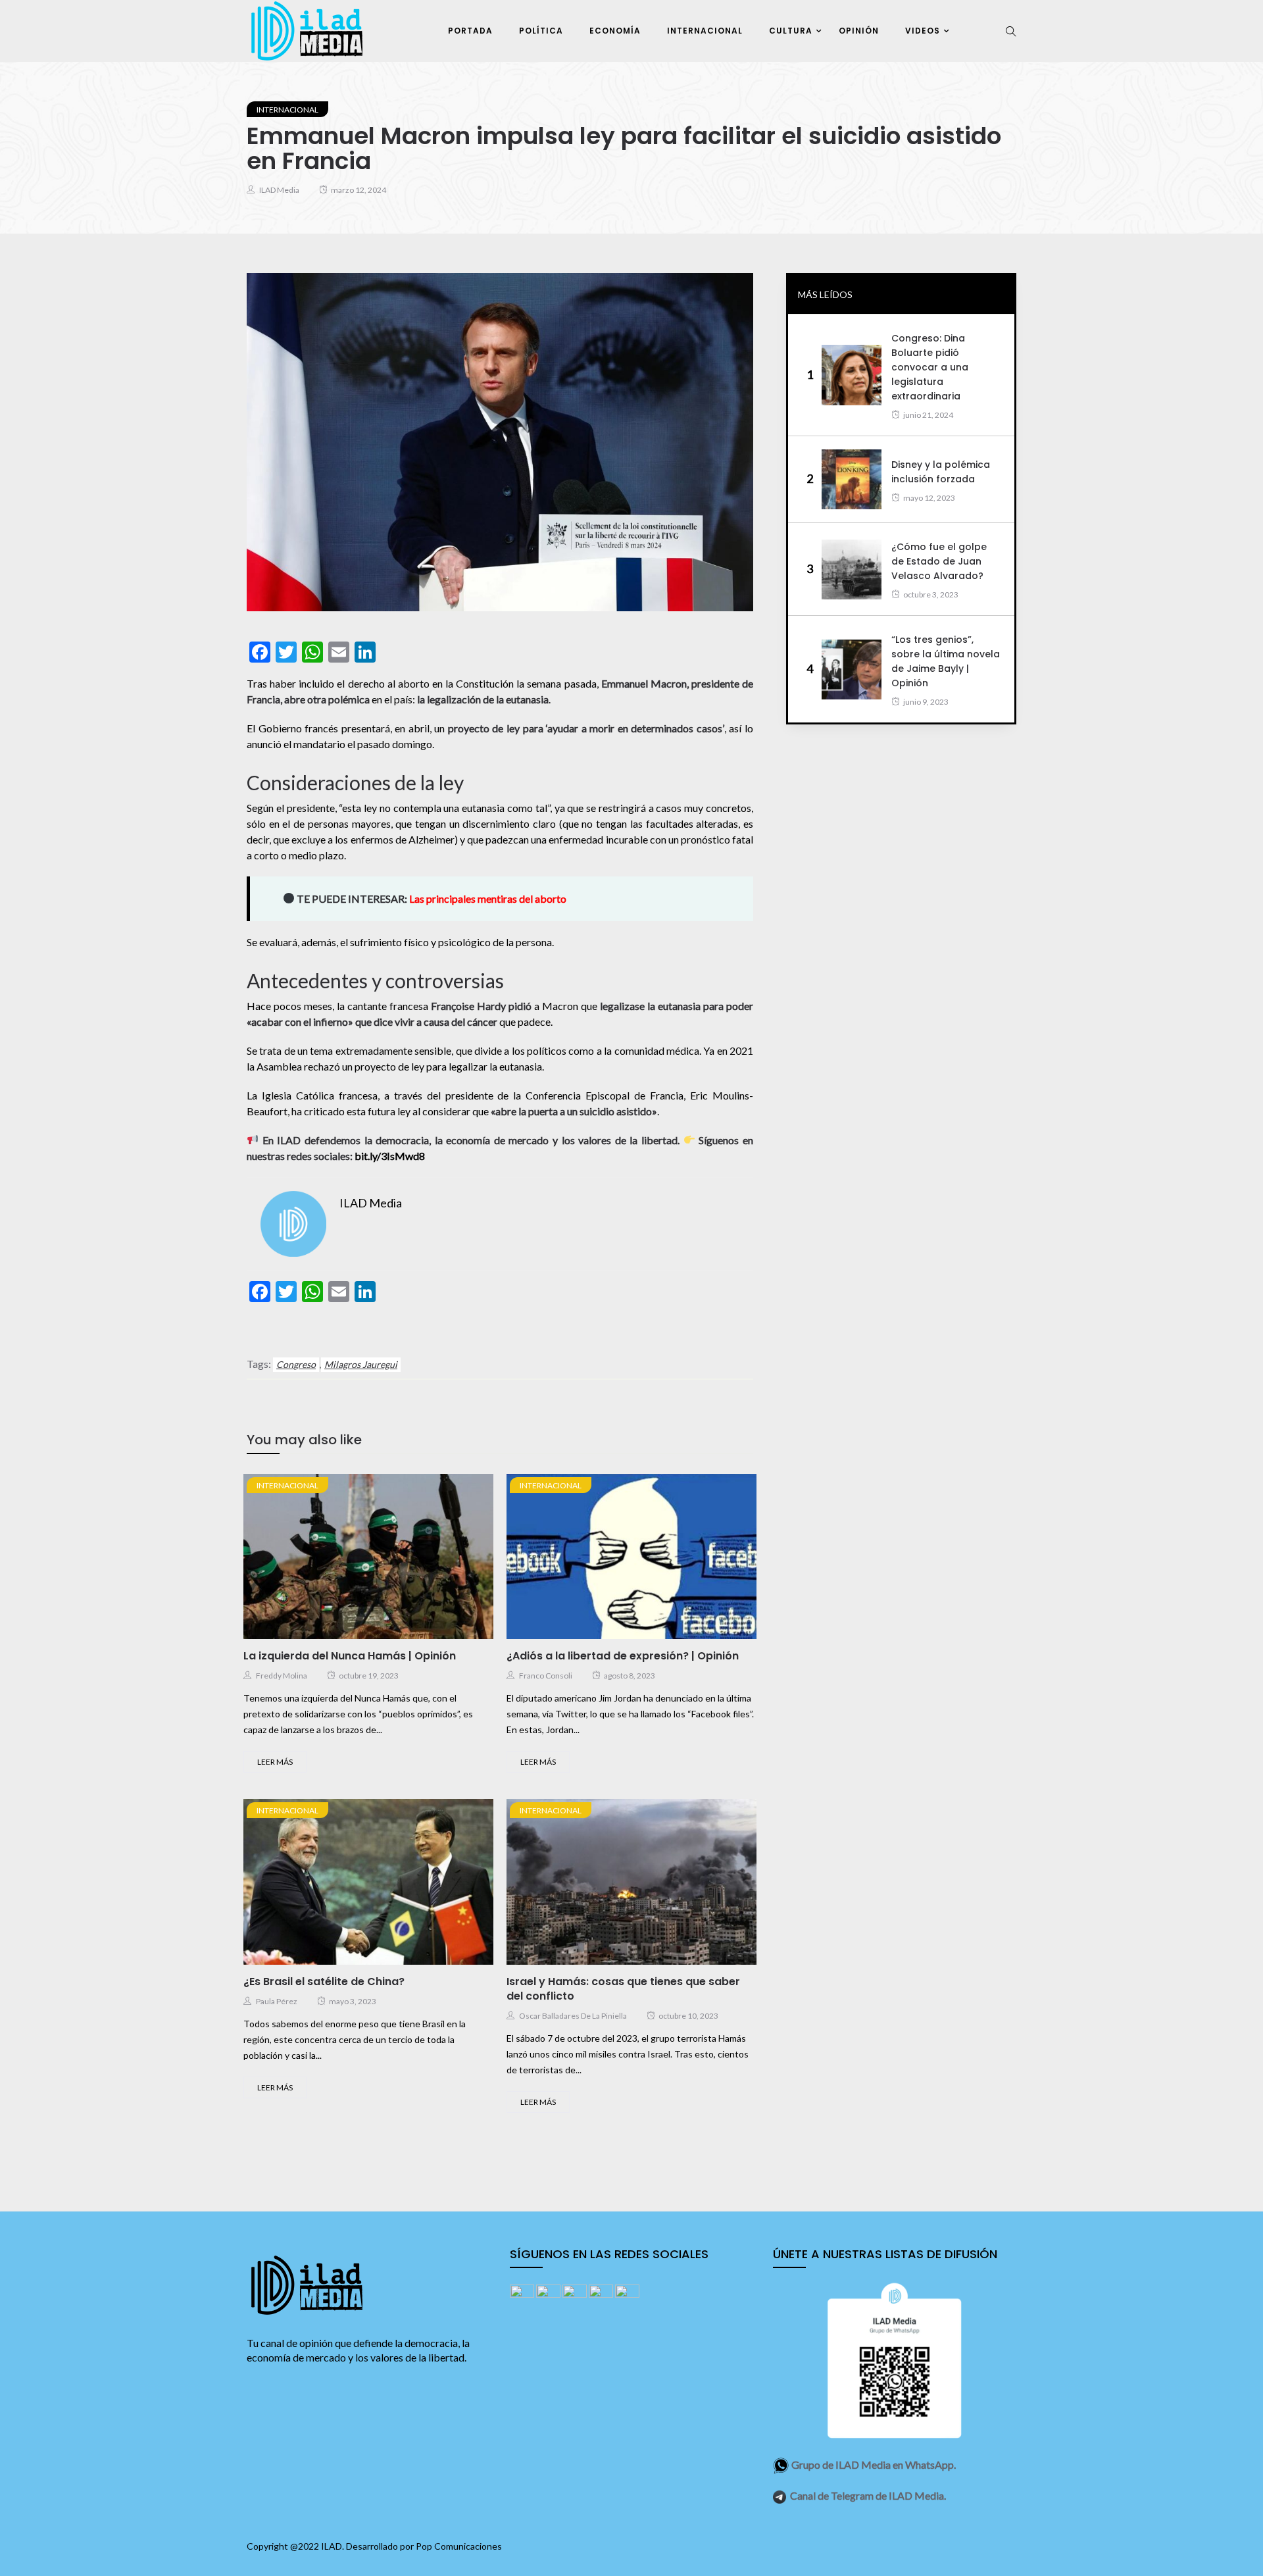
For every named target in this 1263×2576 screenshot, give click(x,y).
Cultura (791, 31)
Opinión (859, 31)
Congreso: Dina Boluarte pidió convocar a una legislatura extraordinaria (930, 367)
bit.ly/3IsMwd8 (390, 1156)
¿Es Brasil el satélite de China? (324, 1982)
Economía (615, 31)
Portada (470, 31)
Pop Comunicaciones (459, 2546)
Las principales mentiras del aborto (488, 898)
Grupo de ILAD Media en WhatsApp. (874, 2464)
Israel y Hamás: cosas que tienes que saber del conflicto (623, 1989)
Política (541, 31)
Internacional (705, 31)
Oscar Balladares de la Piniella (573, 2016)
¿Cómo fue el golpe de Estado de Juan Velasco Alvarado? (939, 561)
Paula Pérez (277, 2001)
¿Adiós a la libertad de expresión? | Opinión (623, 1656)
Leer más (275, 1762)
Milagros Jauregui (361, 1364)
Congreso (296, 1364)
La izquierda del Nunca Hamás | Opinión (350, 1656)
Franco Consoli (546, 1676)
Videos (923, 31)
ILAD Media (279, 190)
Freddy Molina (282, 1676)
